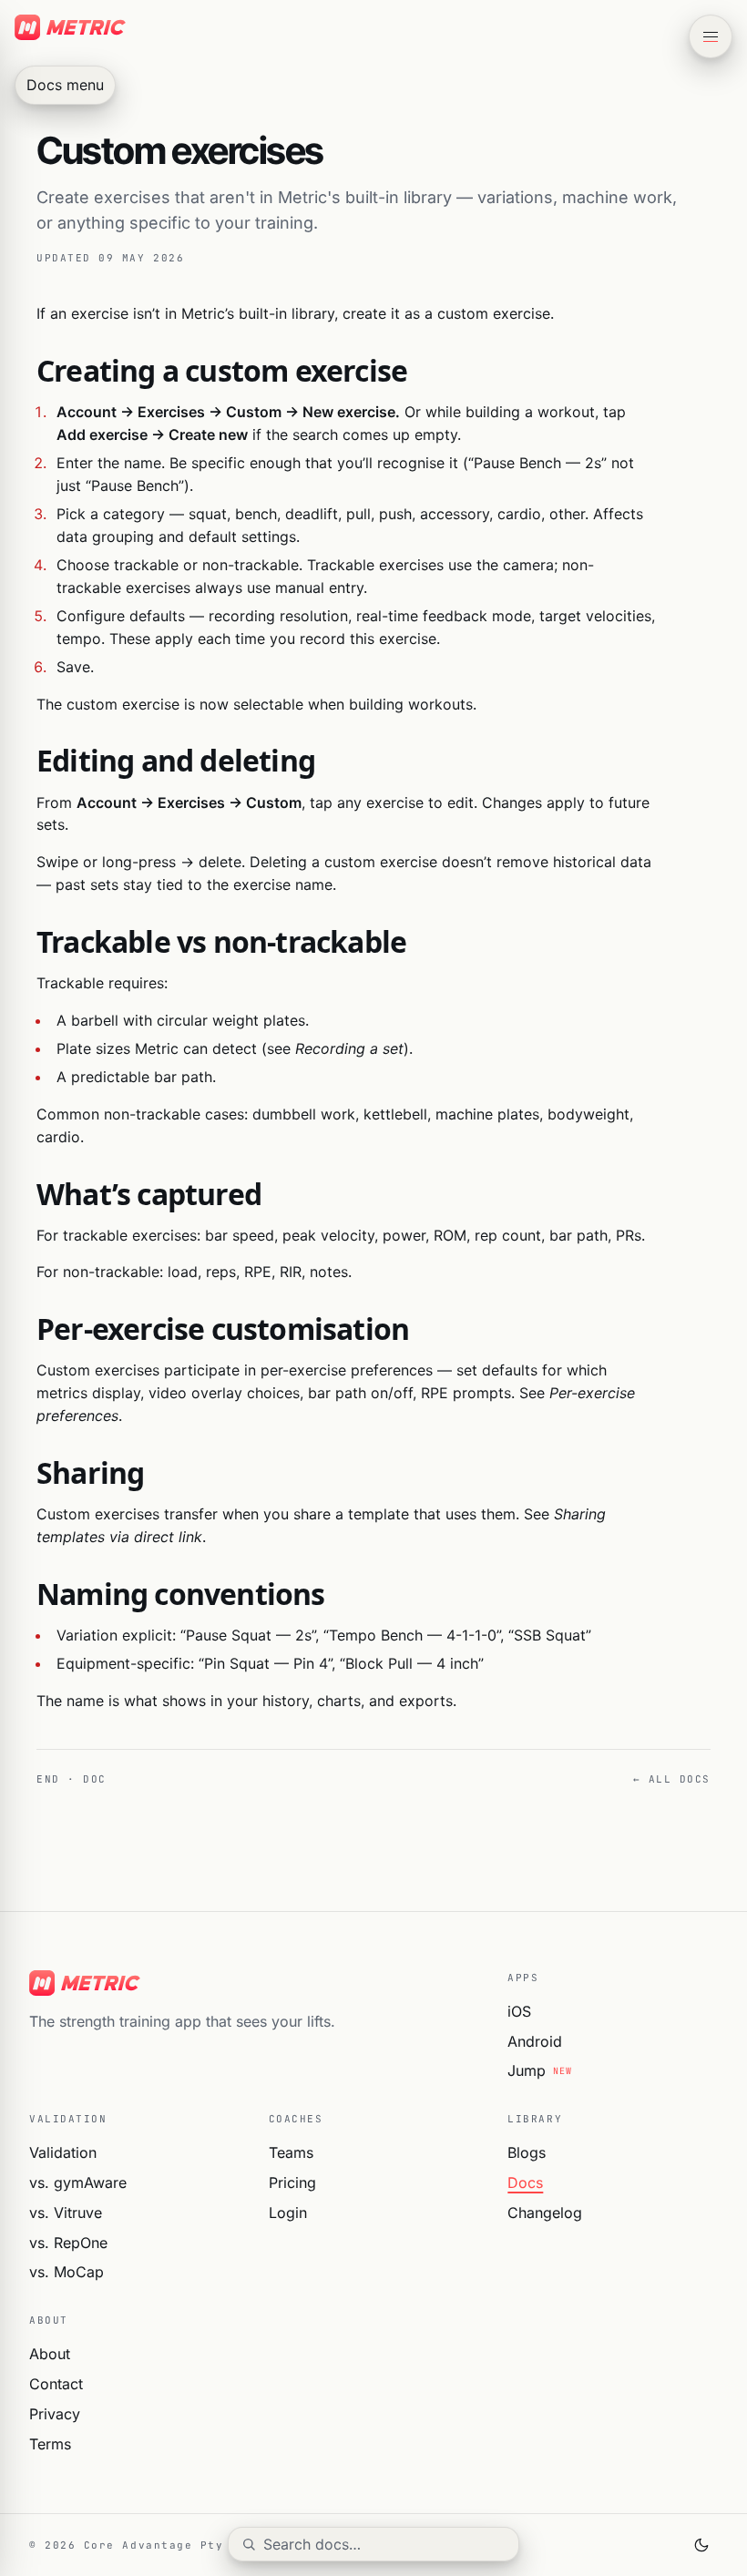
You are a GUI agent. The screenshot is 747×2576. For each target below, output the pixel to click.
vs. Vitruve (66, 2213)
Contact (56, 2384)
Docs (525, 2182)
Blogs (527, 2152)
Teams (291, 2152)
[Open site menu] (711, 36)
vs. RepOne (68, 2243)
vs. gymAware (78, 2182)
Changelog (545, 2213)
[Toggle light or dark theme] (701, 2545)
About (50, 2354)
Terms (50, 2444)
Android (535, 2041)
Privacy (55, 2414)
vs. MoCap (67, 2272)
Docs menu (65, 85)
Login (288, 2213)
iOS (519, 2011)
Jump (539, 2070)
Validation (63, 2152)
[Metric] (254, 1983)
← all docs (672, 1779)
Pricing (292, 2182)
